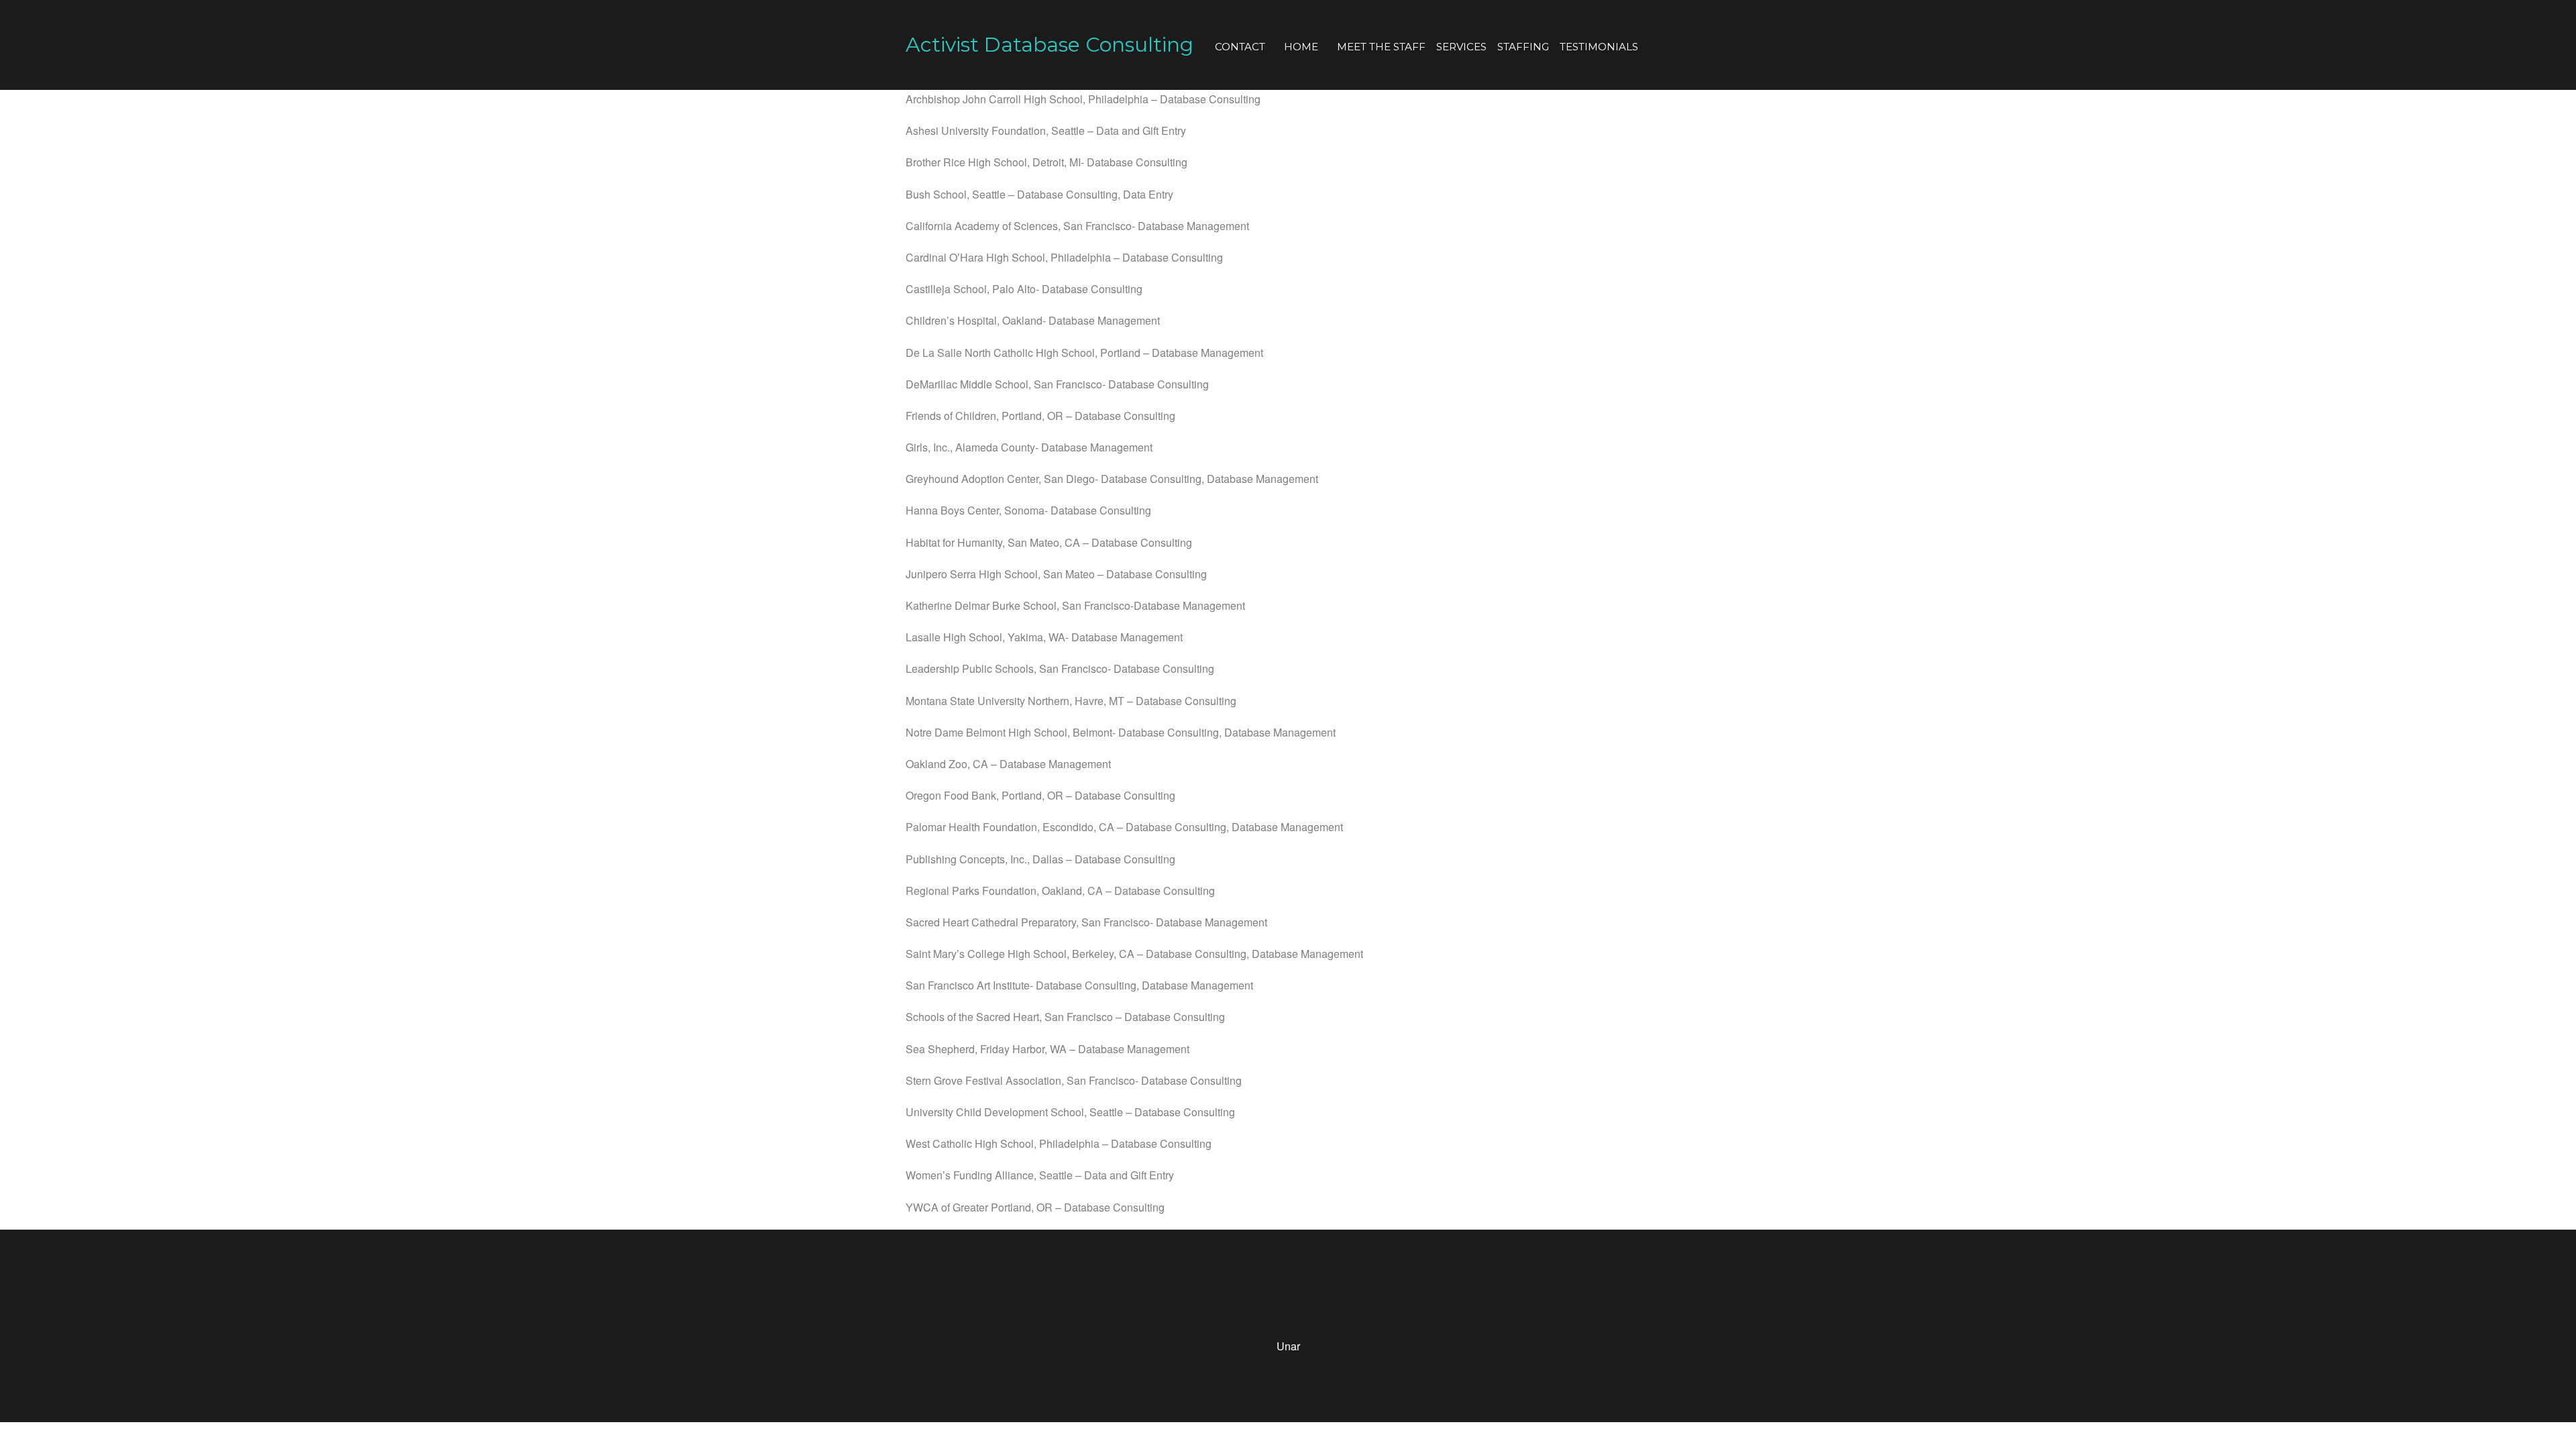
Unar (1288, 1346)
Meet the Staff (1381, 47)
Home (1301, 47)
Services (1461, 47)
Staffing (1523, 47)
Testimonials (1599, 47)
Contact (1240, 47)
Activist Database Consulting (1050, 45)
